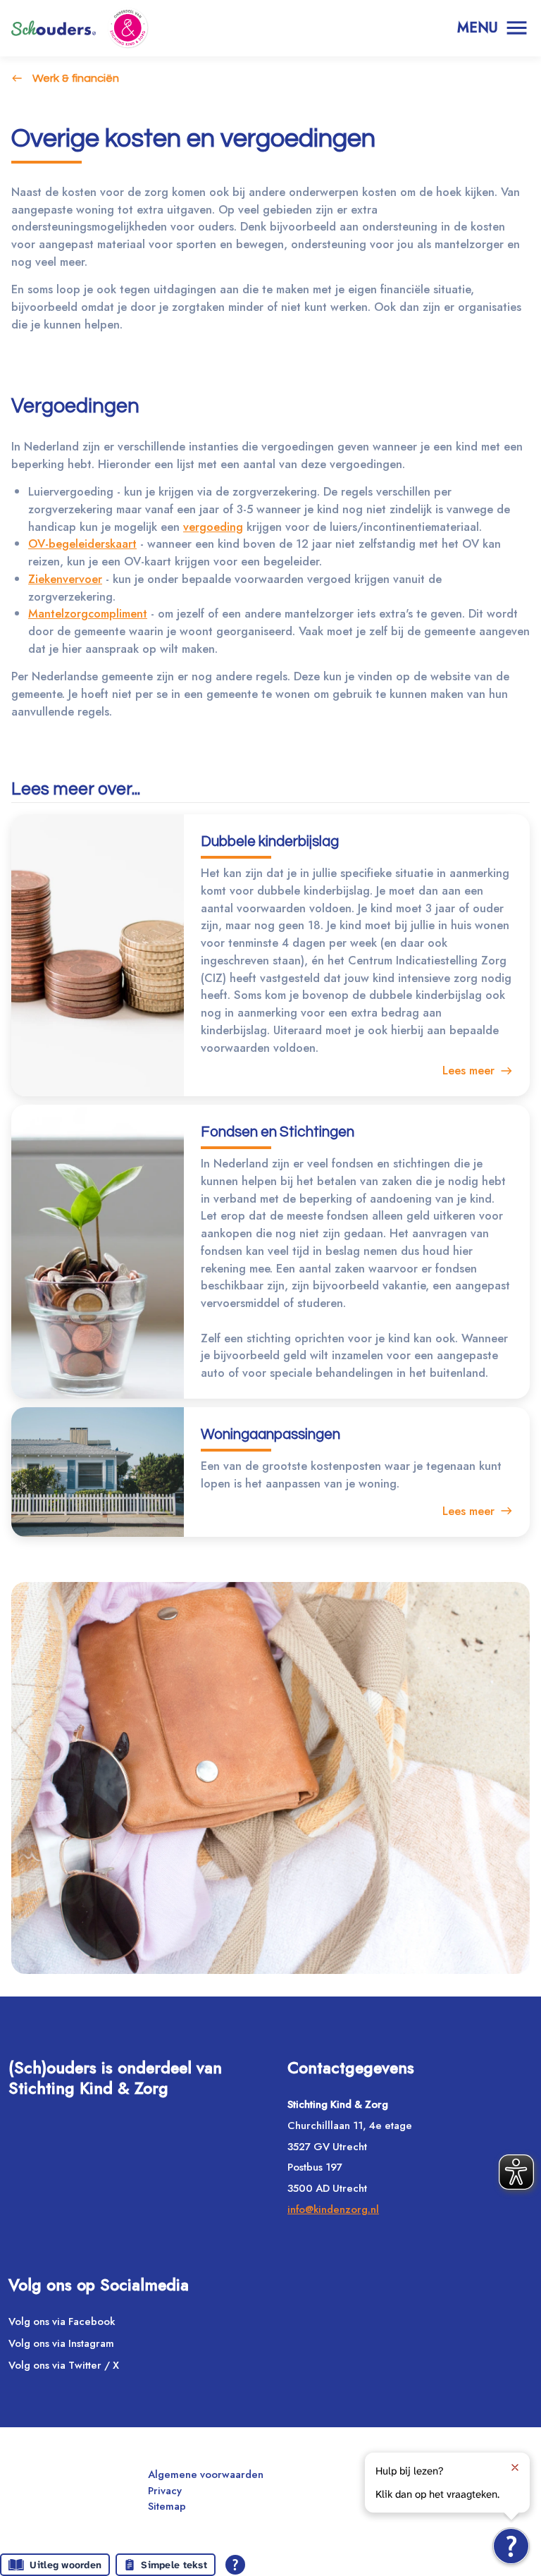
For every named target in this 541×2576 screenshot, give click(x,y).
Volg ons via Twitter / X (64, 2365)
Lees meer (468, 1070)
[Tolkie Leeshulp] (511, 2546)
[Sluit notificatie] (515, 2467)
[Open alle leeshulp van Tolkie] (235, 2565)
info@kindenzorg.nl (333, 2209)
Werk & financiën (76, 78)
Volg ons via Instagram (61, 2343)
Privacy (165, 2491)
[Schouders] (54, 28)
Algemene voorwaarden (206, 2474)
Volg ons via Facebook (62, 2322)
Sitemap (167, 2506)
